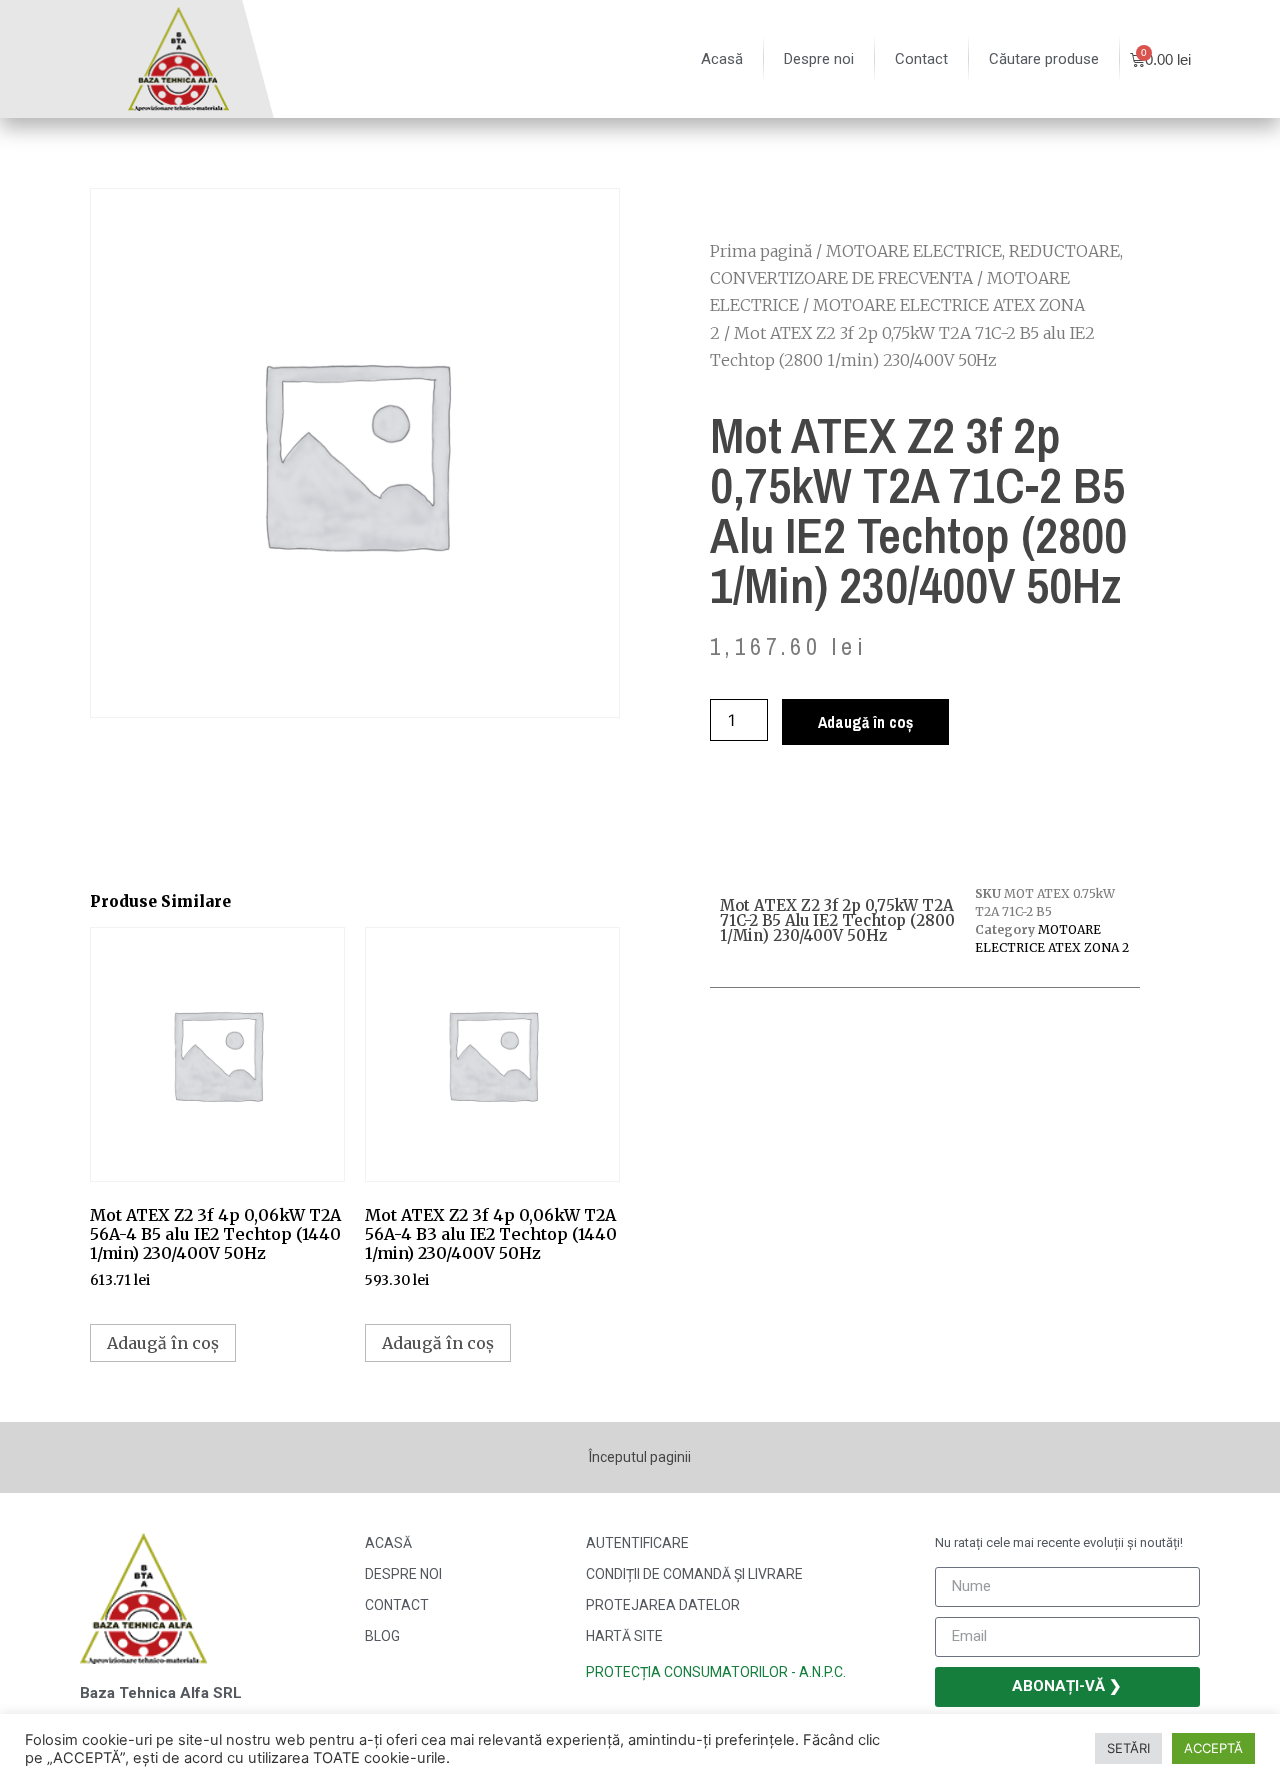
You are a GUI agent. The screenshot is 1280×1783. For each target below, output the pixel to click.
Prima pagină (761, 251)
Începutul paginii (640, 1457)
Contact (921, 59)
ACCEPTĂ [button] (1213, 1748)
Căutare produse (1044, 59)
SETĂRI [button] (1128, 1748)
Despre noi (819, 59)
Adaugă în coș (865, 722)
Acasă (722, 59)
